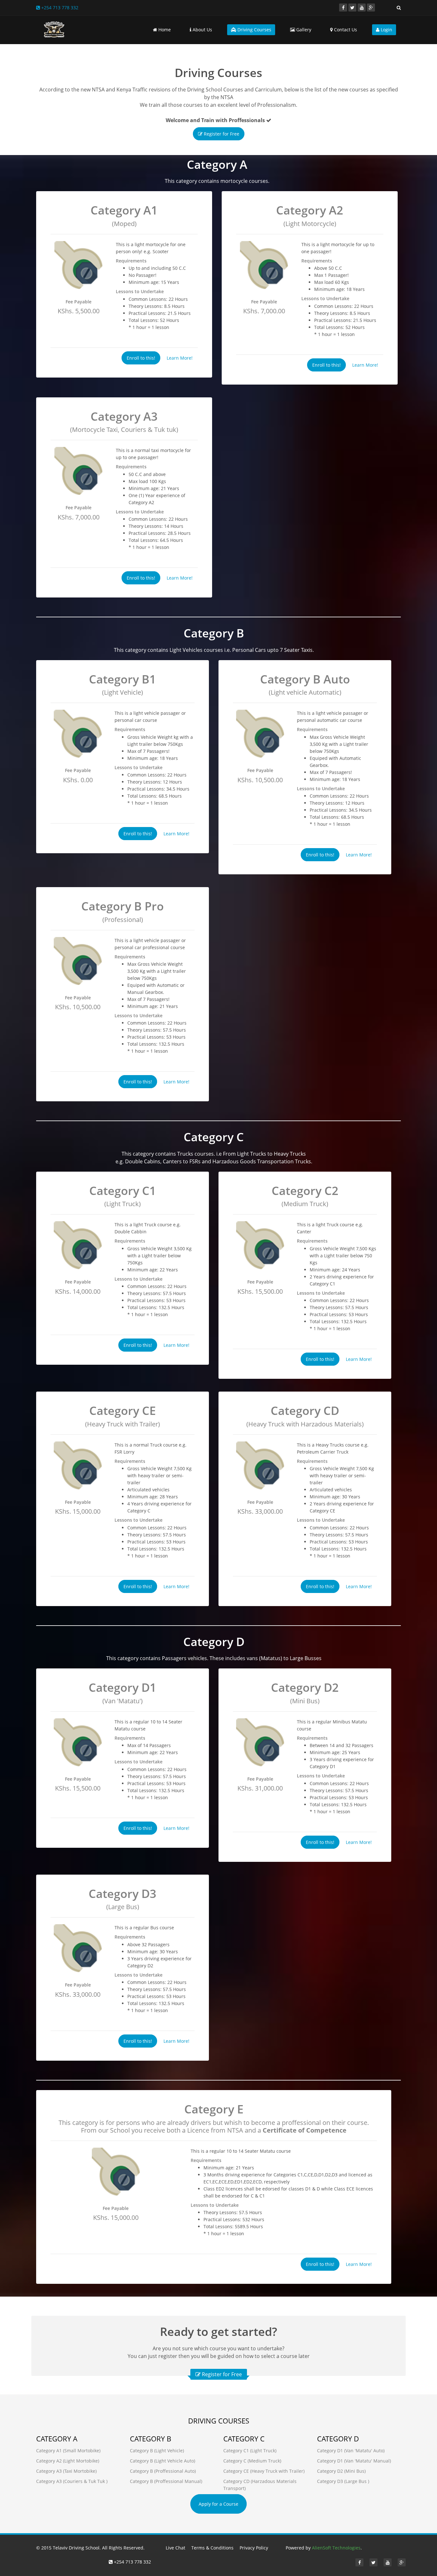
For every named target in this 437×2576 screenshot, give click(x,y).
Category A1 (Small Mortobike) (68, 2451)
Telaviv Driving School (76, 2548)
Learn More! (180, 358)
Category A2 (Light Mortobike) (68, 2461)
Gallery (303, 30)
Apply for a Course (219, 2504)
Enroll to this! (141, 358)
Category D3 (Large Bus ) (343, 2481)
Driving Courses (254, 30)
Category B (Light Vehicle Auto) (163, 2461)
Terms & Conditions (212, 2548)
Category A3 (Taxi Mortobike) (66, 2471)
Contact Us (345, 30)
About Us (202, 30)
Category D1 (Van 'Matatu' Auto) (351, 2451)
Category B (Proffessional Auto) (163, 2471)
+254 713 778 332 (59, 8)
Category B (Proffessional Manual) (166, 2481)
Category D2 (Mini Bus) (341, 2471)
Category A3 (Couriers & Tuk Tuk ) (72, 2481)
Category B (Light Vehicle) (157, 2451)
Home (164, 30)
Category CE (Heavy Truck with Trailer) (264, 2471)
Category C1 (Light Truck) (250, 2451)
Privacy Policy (254, 2548)
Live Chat (175, 2548)
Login (386, 30)
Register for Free (221, 134)
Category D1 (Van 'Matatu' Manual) (354, 2461)
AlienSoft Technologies (336, 2548)
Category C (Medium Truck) (252, 2461)
